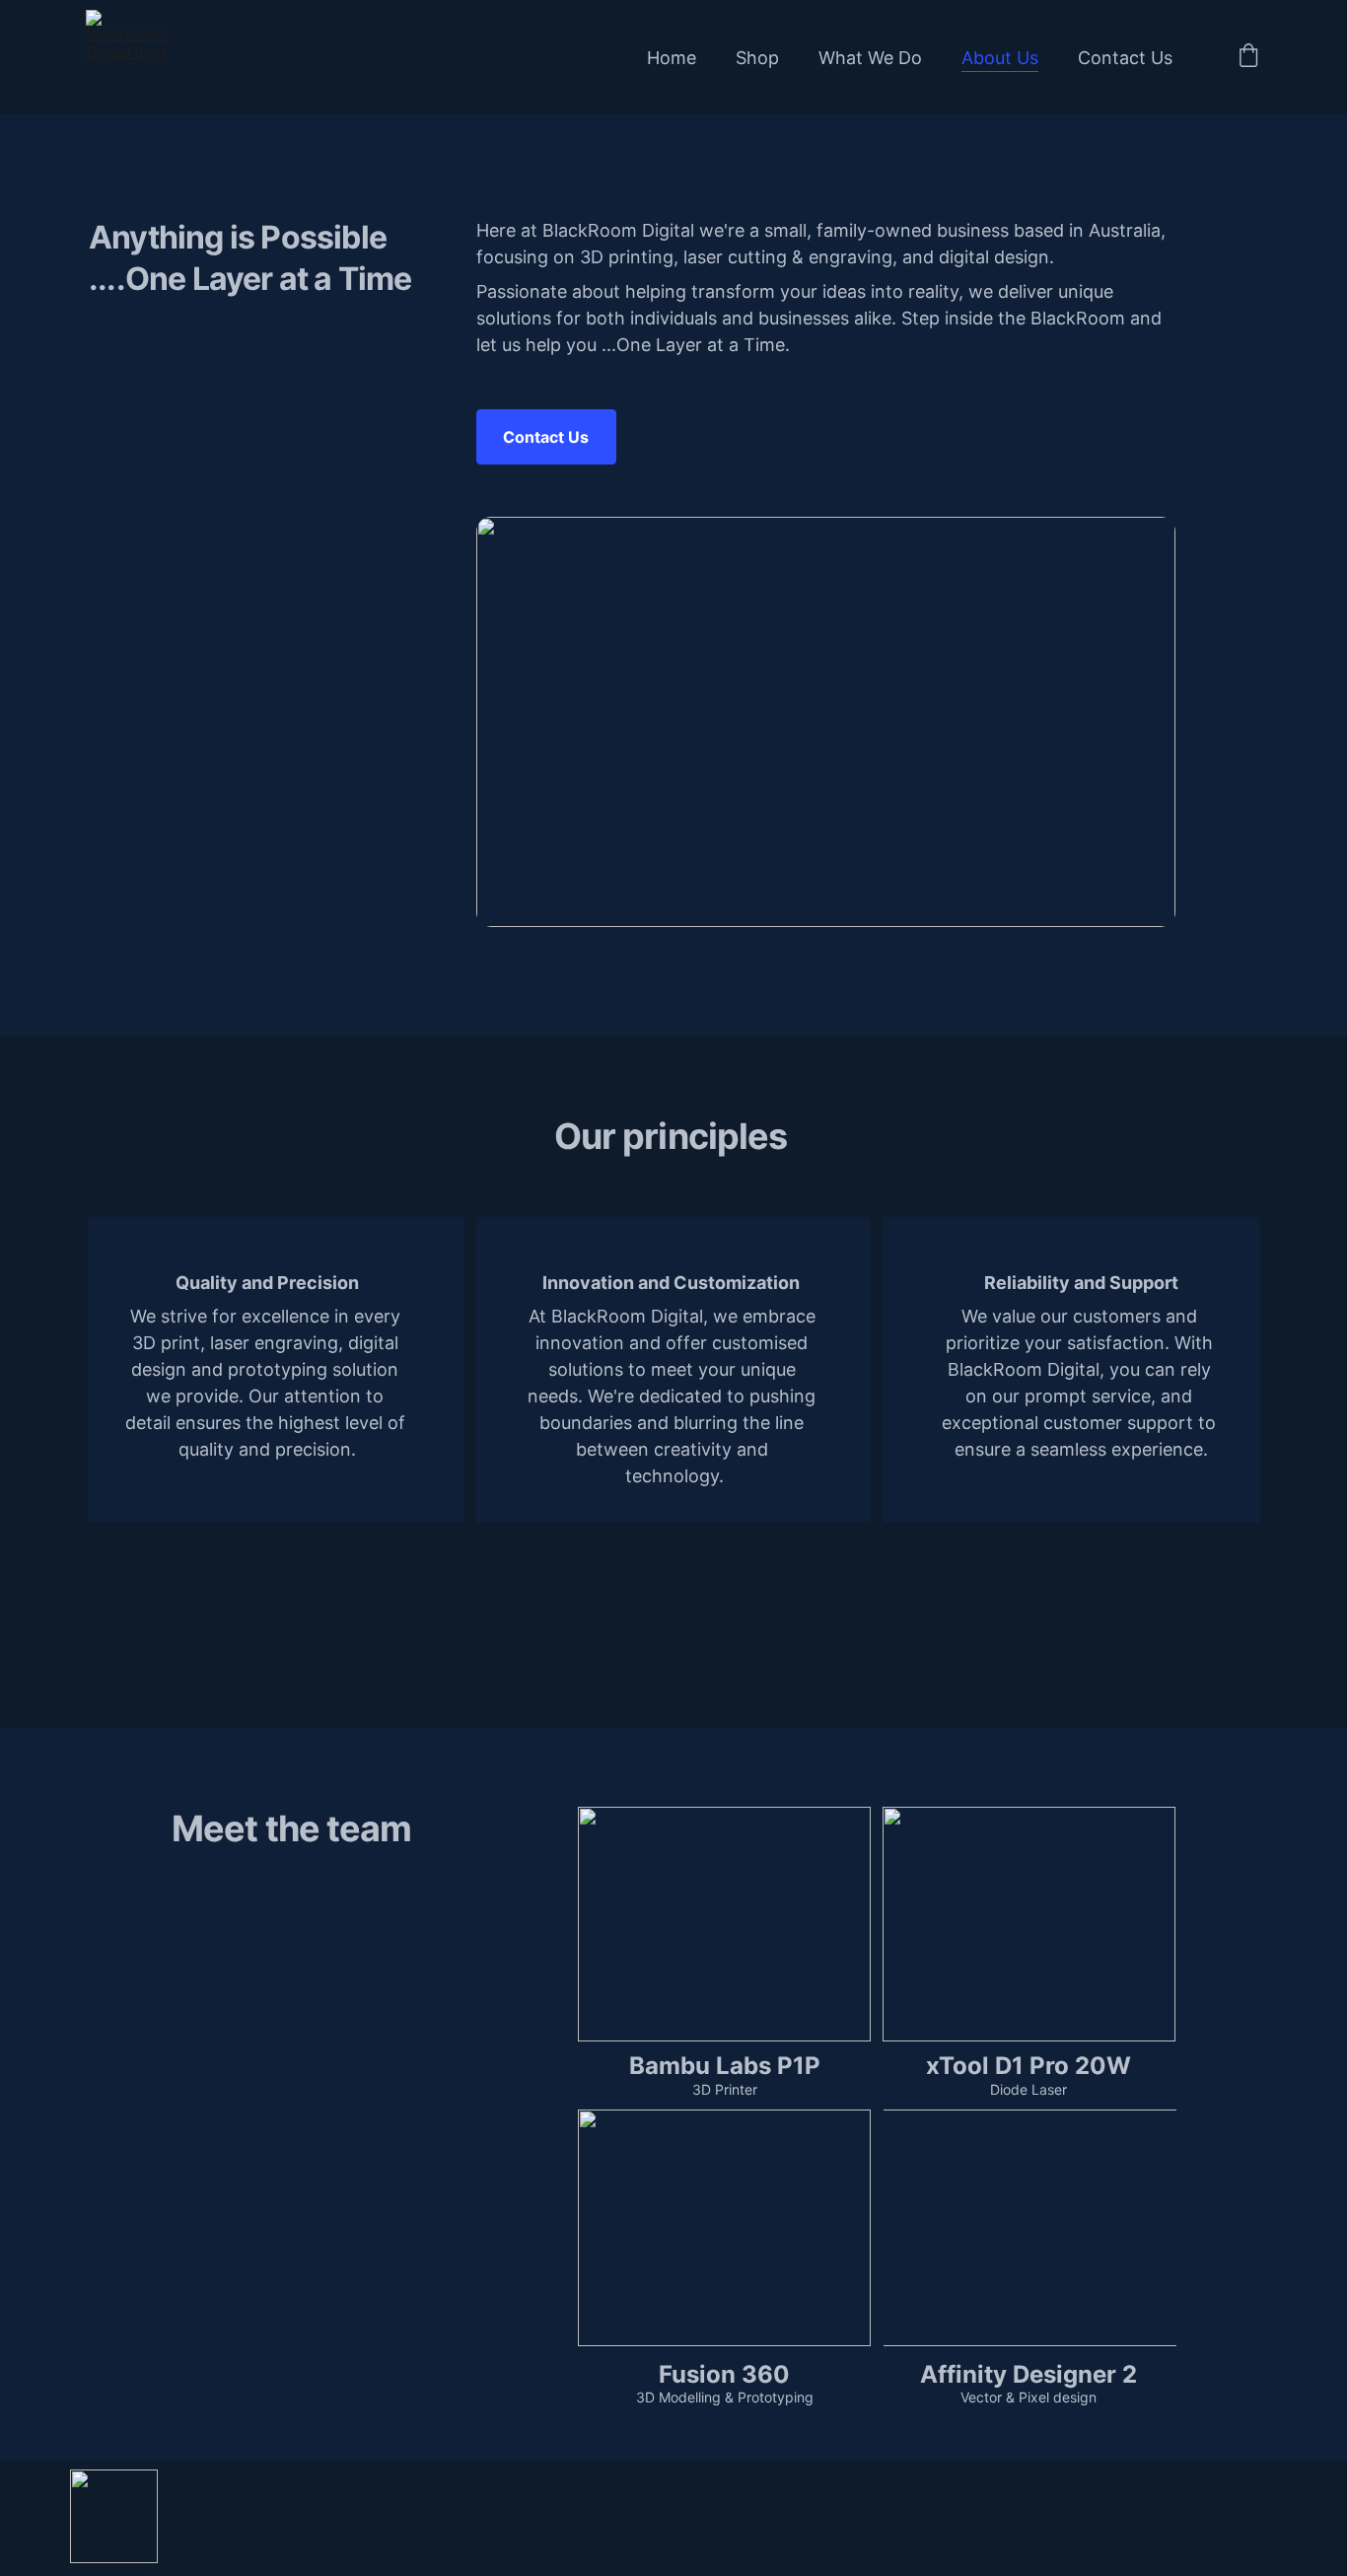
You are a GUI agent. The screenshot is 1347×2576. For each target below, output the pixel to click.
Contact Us (1125, 58)
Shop (757, 58)
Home (672, 58)
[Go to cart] (1248, 57)
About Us (1000, 58)
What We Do (870, 58)
